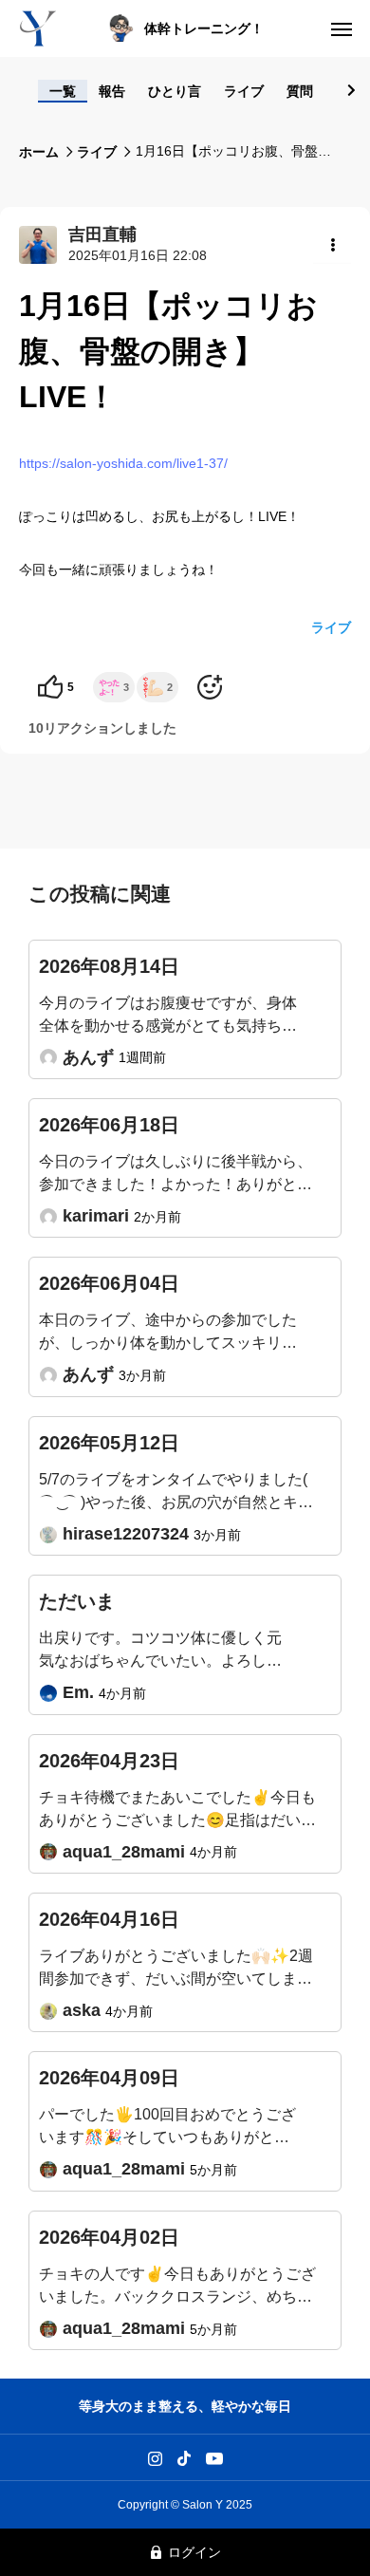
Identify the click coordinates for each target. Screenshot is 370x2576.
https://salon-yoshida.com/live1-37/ (123, 463)
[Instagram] (155, 2457)
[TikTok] (185, 2457)
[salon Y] (38, 28)
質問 (300, 91)
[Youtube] (215, 2457)
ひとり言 (175, 91)
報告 (112, 91)
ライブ (244, 91)
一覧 (63, 91)
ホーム (39, 152)
